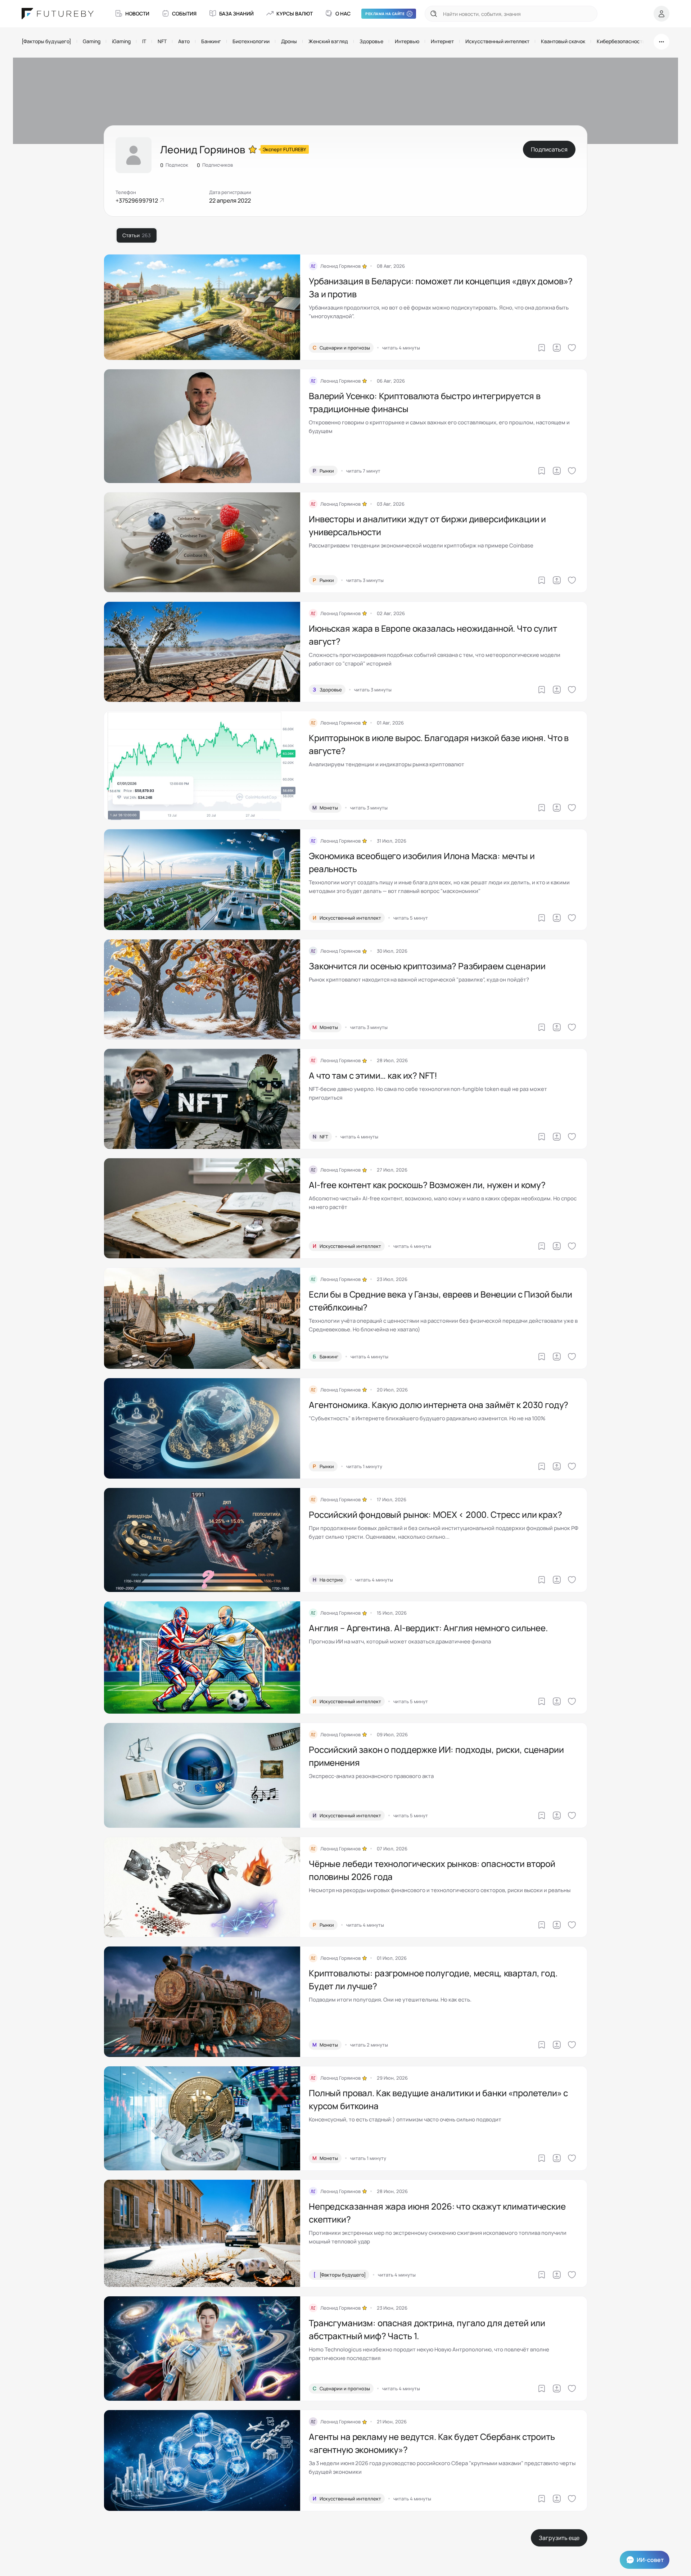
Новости (137, 13)
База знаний (236, 13)
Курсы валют (295, 13)
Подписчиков (215, 165)
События (184, 13)
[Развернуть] (661, 42)
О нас (343, 13)
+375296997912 (137, 200)
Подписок (174, 165)
